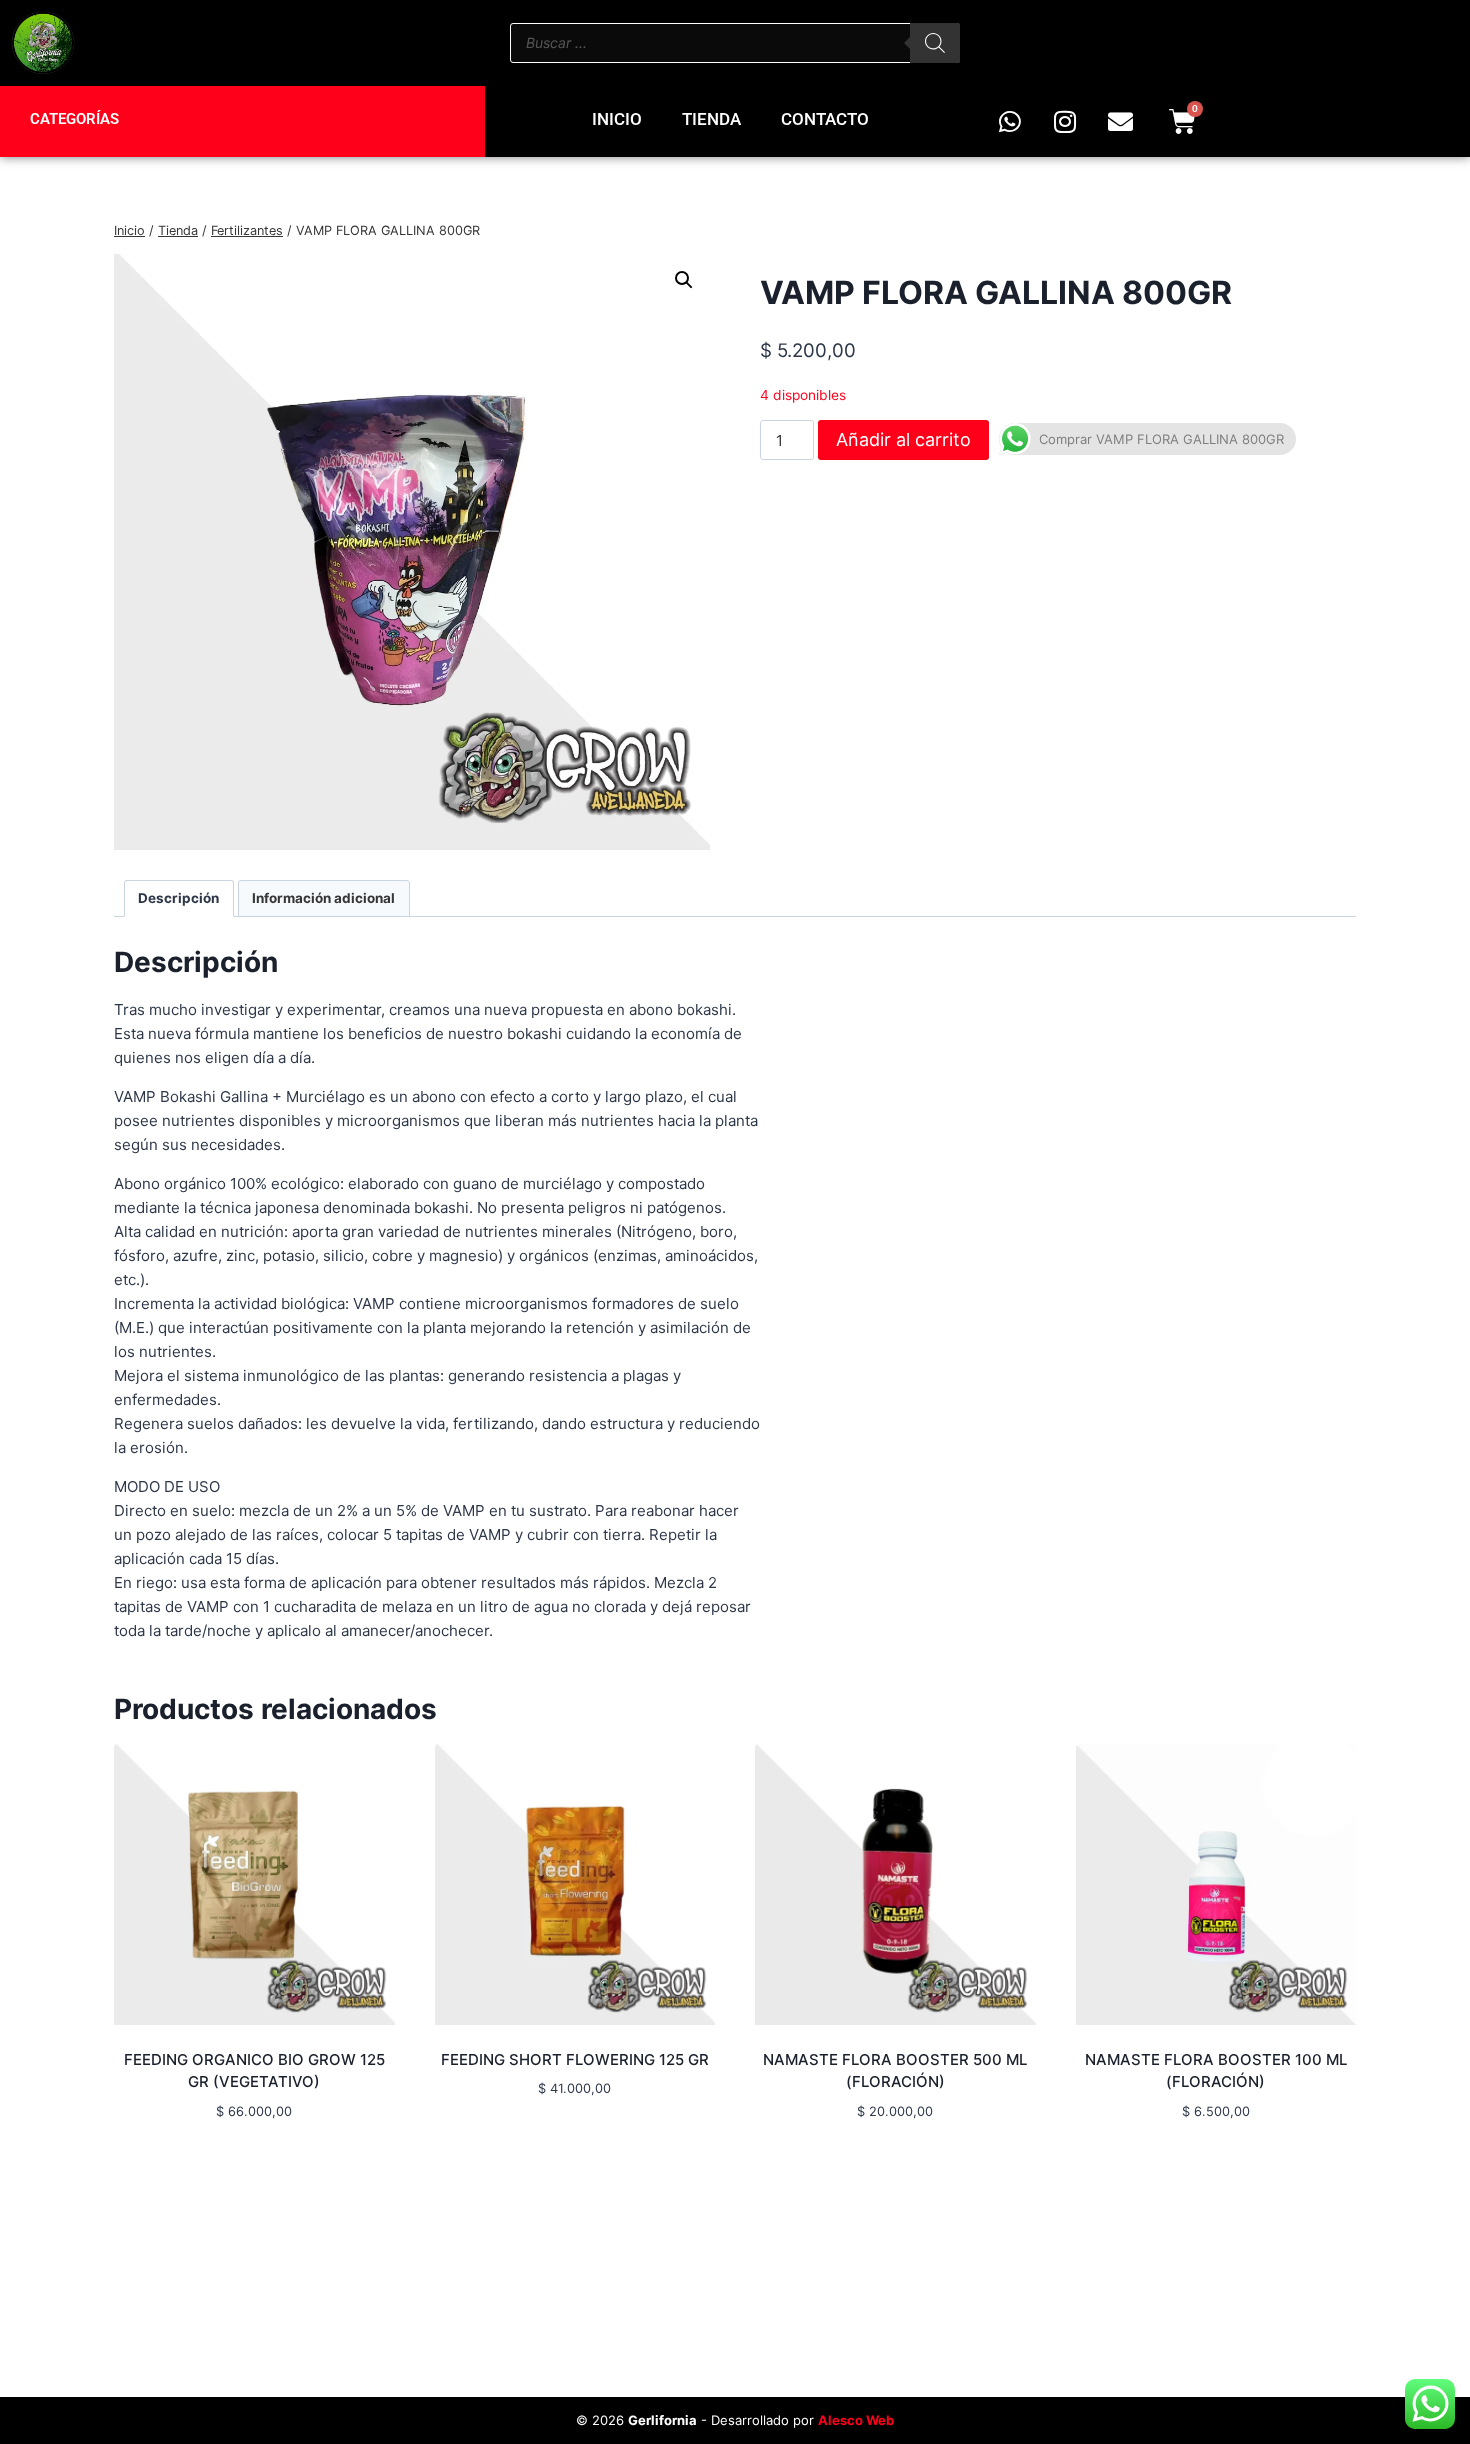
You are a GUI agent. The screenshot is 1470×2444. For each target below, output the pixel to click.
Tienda (711, 119)
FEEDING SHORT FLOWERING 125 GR (575, 2059)
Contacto (825, 119)
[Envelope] (1120, 121)
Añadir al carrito (903, 439)
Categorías (74, 119)
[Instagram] (1065, 121)
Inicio (617, 119)
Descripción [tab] (178, 898)
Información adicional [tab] (323, 898)
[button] (684, 280)
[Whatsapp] (1010, 121)
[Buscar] (935, 43)
